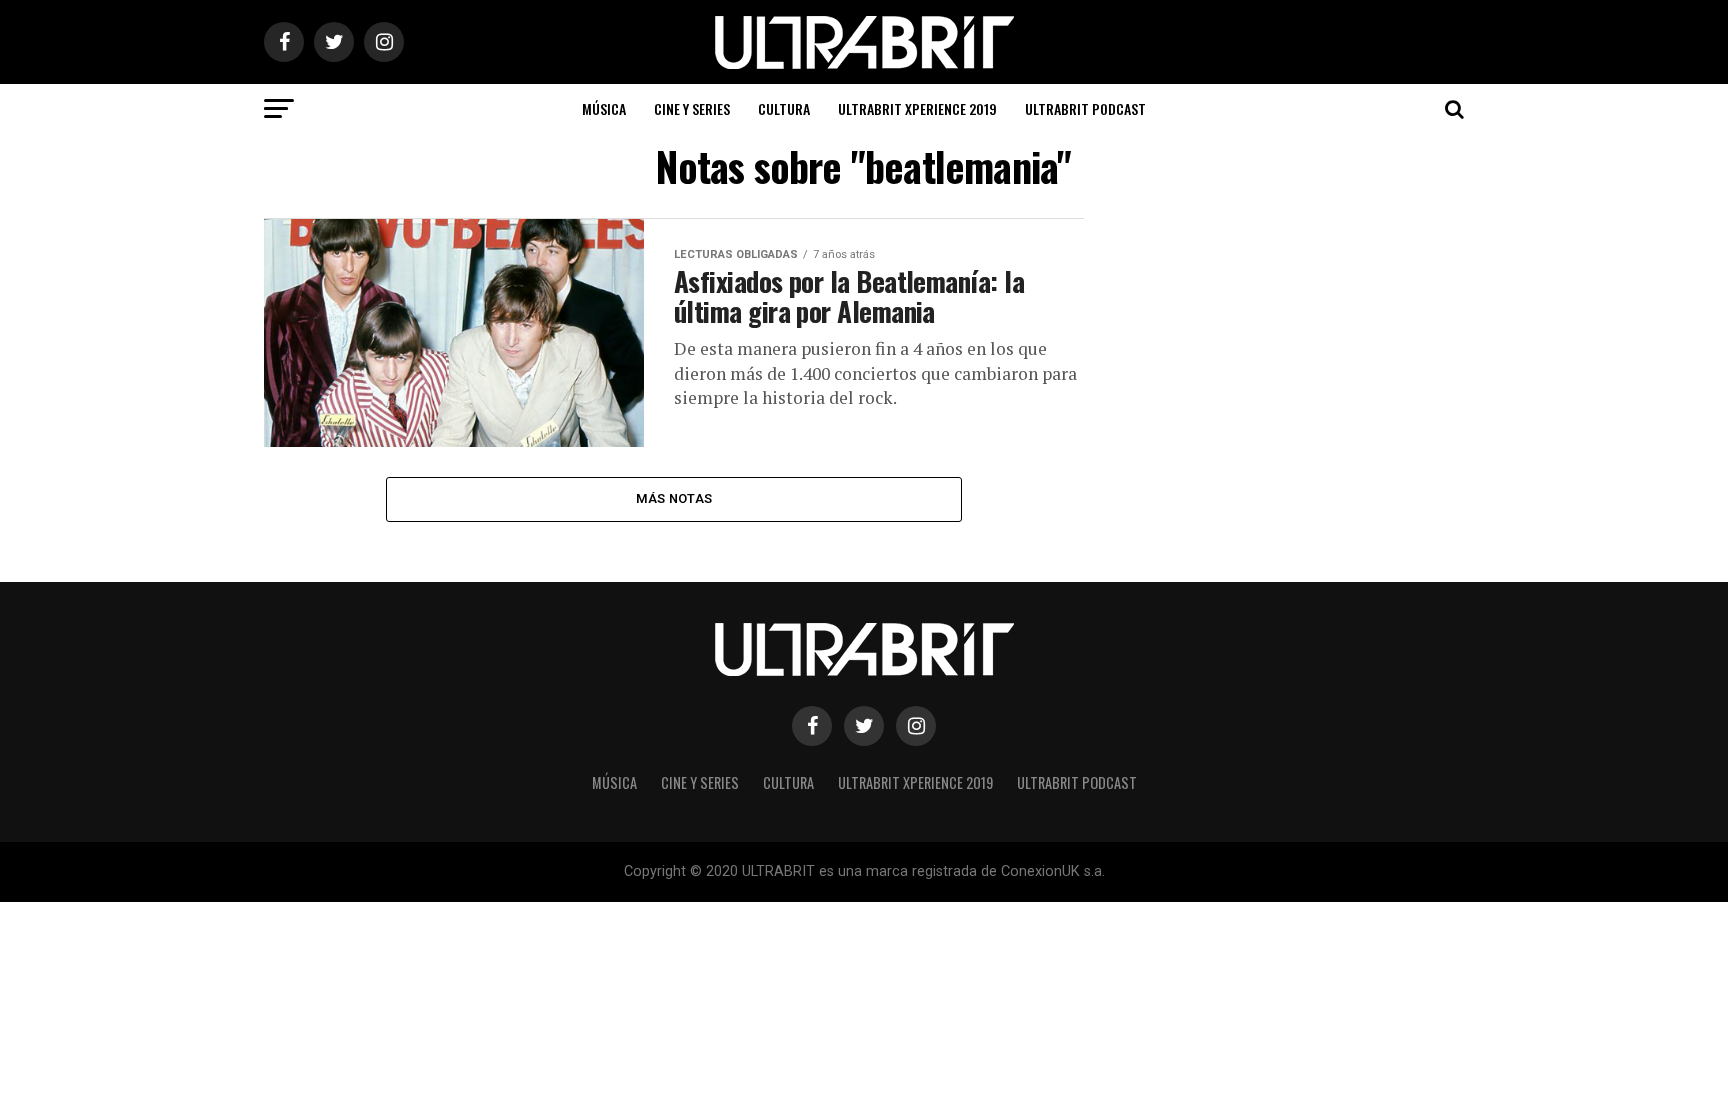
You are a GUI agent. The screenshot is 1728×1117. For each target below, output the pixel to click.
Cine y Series (692, 108)
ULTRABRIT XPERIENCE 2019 (917, 108)
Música (604, 108)
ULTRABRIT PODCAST (1085, 108)
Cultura (784, 108)
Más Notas (674, 498)
